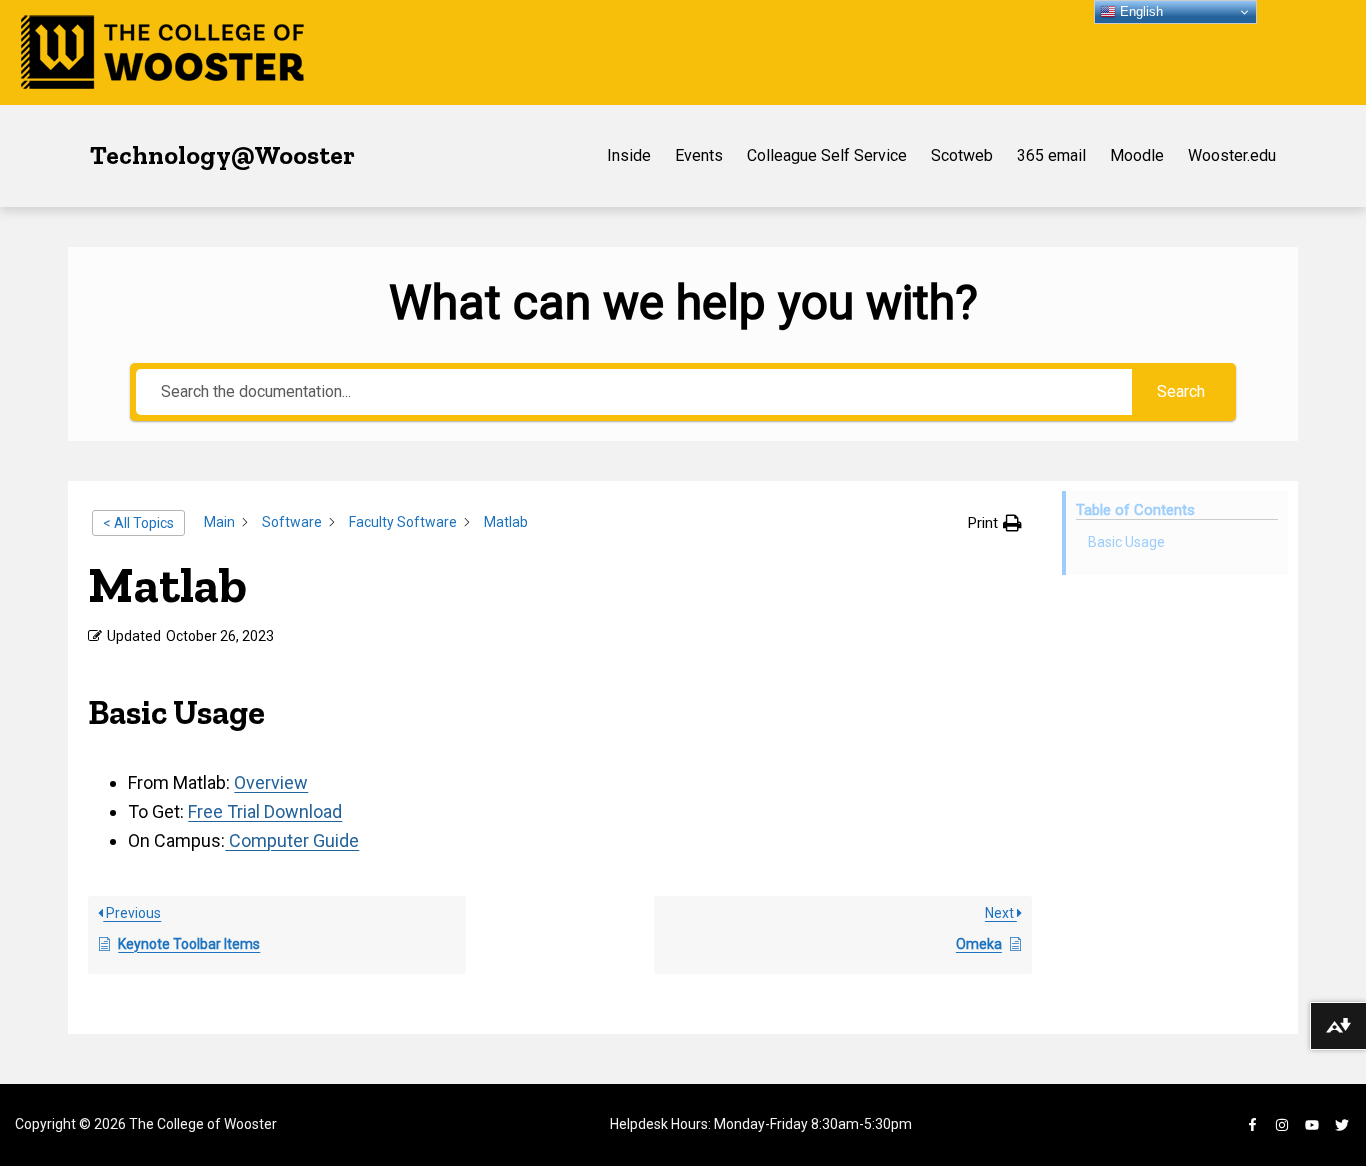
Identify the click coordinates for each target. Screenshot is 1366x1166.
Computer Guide (292, 840)
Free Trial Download (265, 811)
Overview (271, 782)
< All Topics (138, 523)
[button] (995, 523)
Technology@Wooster (222, 155)
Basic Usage (1126, 542)
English (1139, 11)
